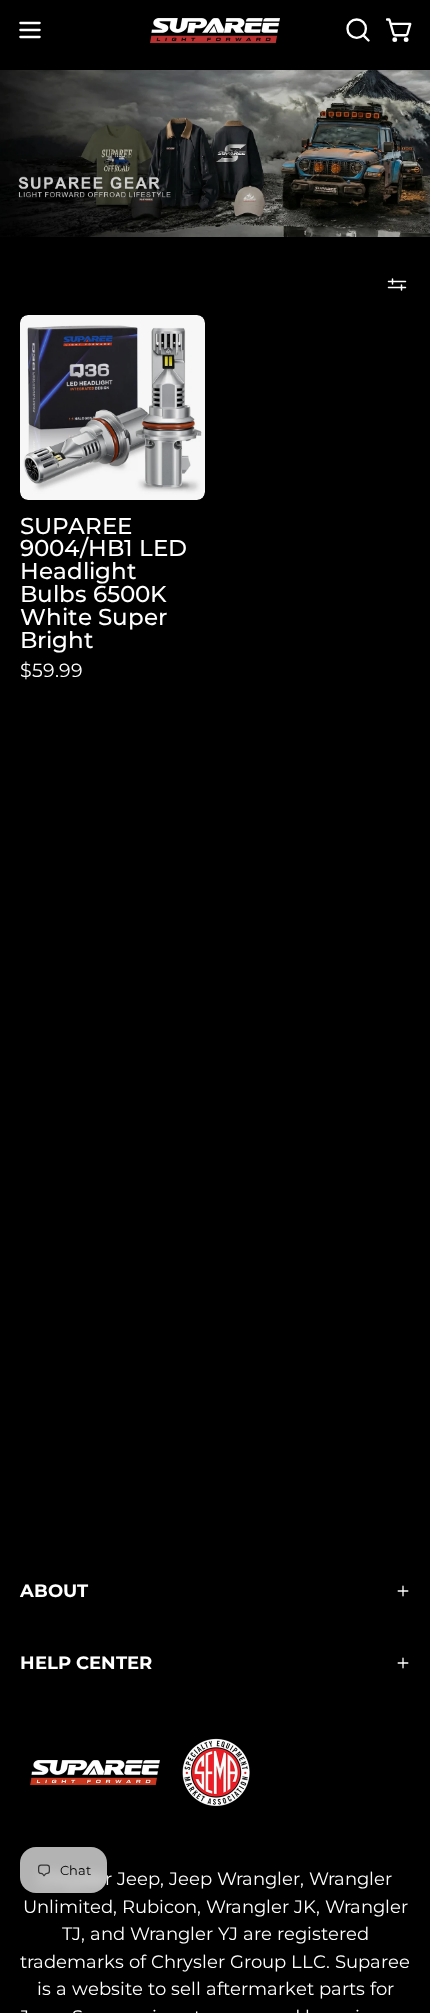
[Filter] (397, 285)
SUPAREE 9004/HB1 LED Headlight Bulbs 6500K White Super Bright (103, 583)
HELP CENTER (86, 1662)
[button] (356, 30)
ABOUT (54, 1590)
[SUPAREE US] (215, 30)
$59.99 (51, 670)
